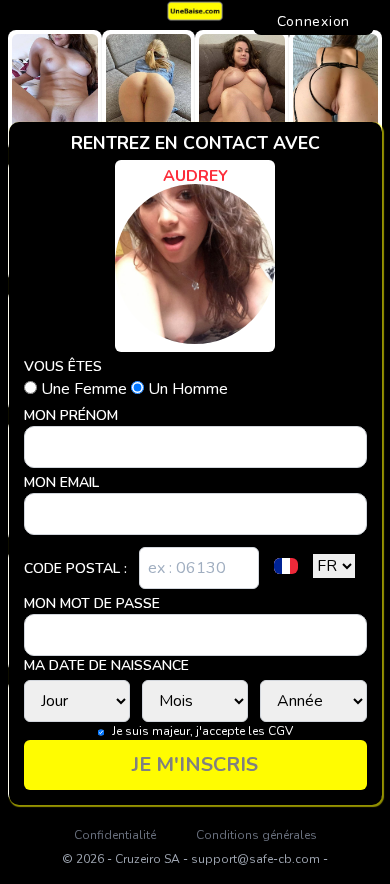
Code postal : (75, 568)
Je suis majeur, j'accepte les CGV (202, 731)
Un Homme (186, 389)
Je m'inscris (195, 764)
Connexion (313, 21)
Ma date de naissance (106, 665)
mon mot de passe (92, 603)
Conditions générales (256, 835)
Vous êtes (63, 366)
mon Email (61, 482)
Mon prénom (71, 415)
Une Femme (84, 389)
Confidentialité (115, 835)
